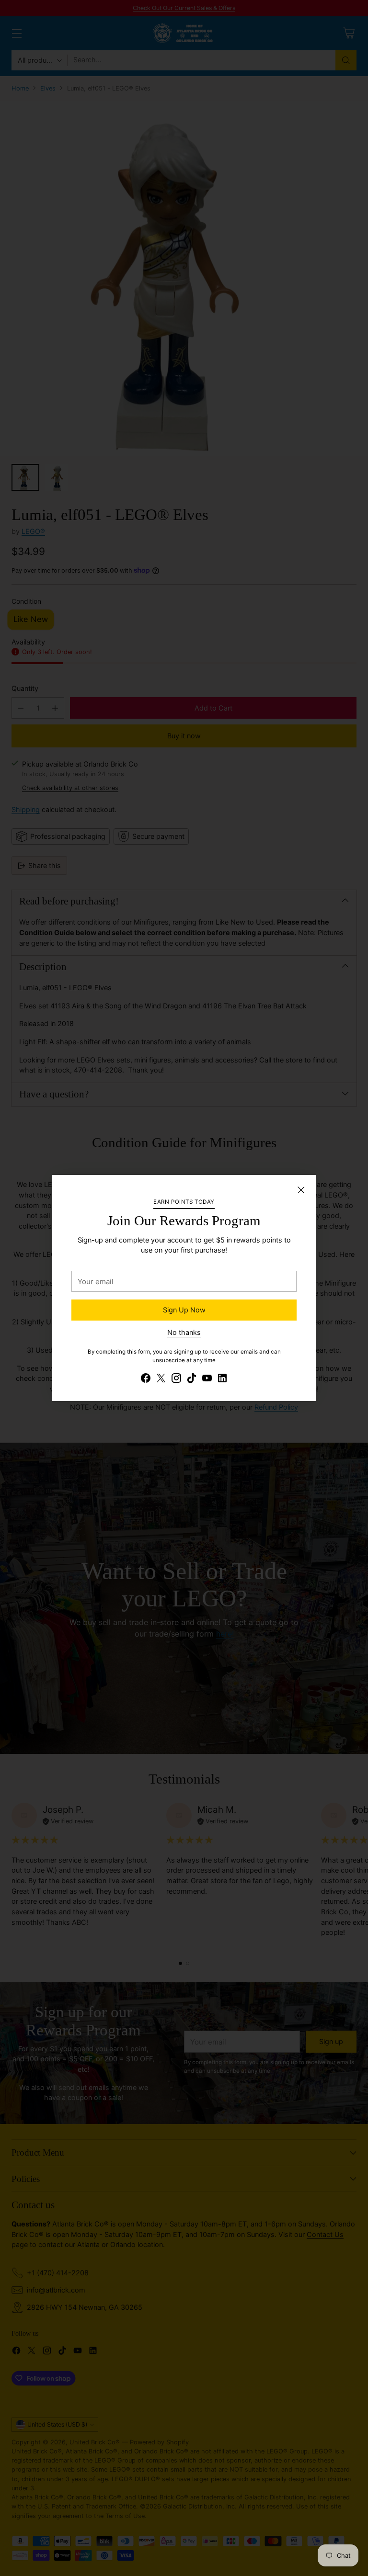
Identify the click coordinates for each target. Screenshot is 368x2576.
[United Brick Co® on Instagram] (176, 1379)
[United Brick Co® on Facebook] (146, 1379)
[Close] (301, 1190)
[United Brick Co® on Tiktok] (192, 1379)
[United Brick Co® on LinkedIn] (222, 1379)
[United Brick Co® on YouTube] (207, 1379)
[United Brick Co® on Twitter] (161, 1379)
